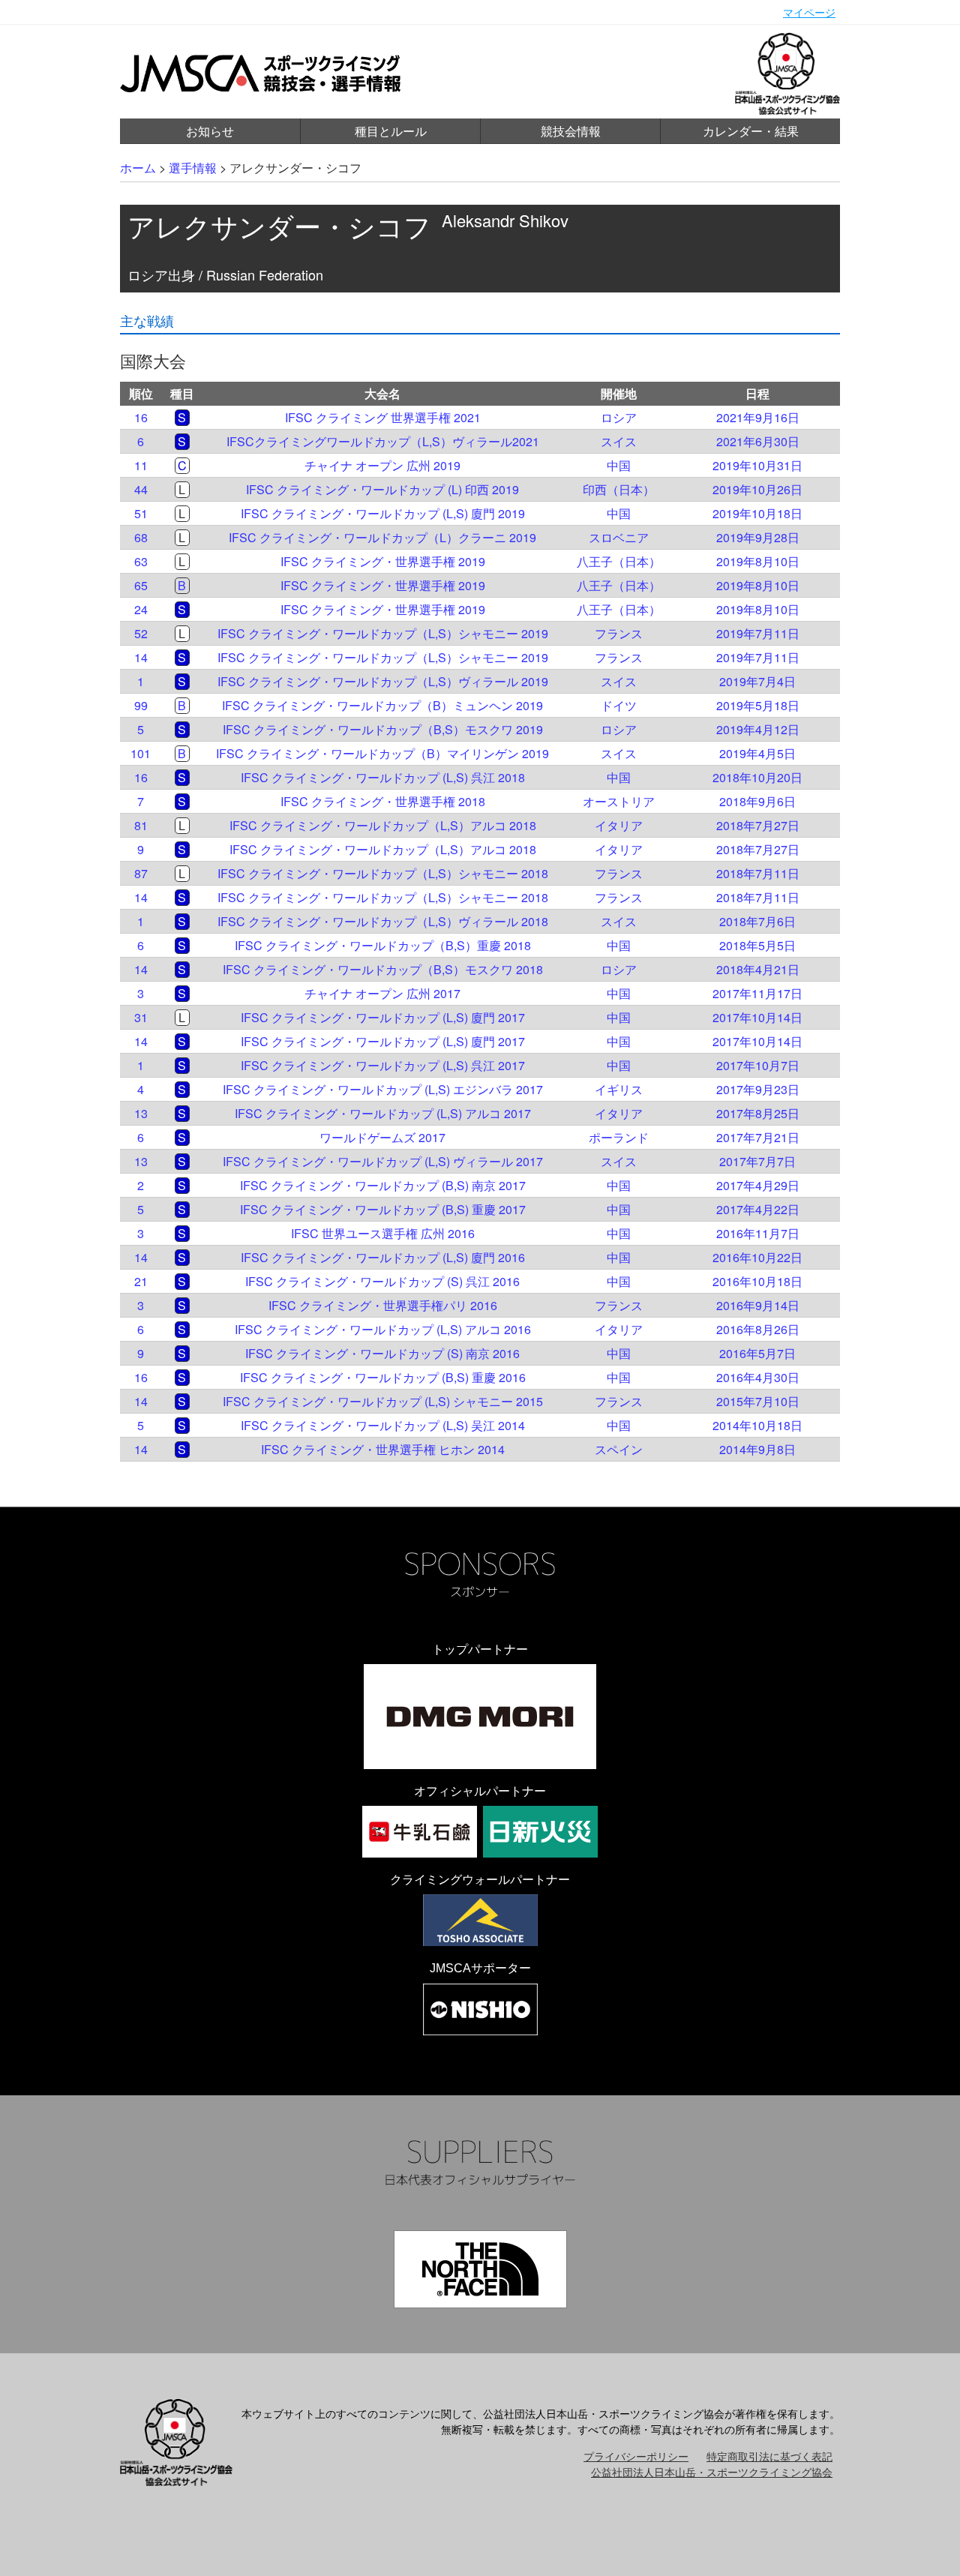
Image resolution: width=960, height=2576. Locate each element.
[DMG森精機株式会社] (480, 1717)
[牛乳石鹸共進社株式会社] (420, 1832)
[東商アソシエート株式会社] (480, 1920)
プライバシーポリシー (636, 2456)
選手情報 (193, 168)
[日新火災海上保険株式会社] (540, 1832)
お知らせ (210, 131)
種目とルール (391, 131)
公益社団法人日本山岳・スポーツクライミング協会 (712, 2472)
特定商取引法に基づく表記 (769, 2456)
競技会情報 (571, 131)
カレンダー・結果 (751, 131)
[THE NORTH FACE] (480, 2269)
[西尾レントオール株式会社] (480, 2009)
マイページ (809, 12)
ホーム (138, 168)
